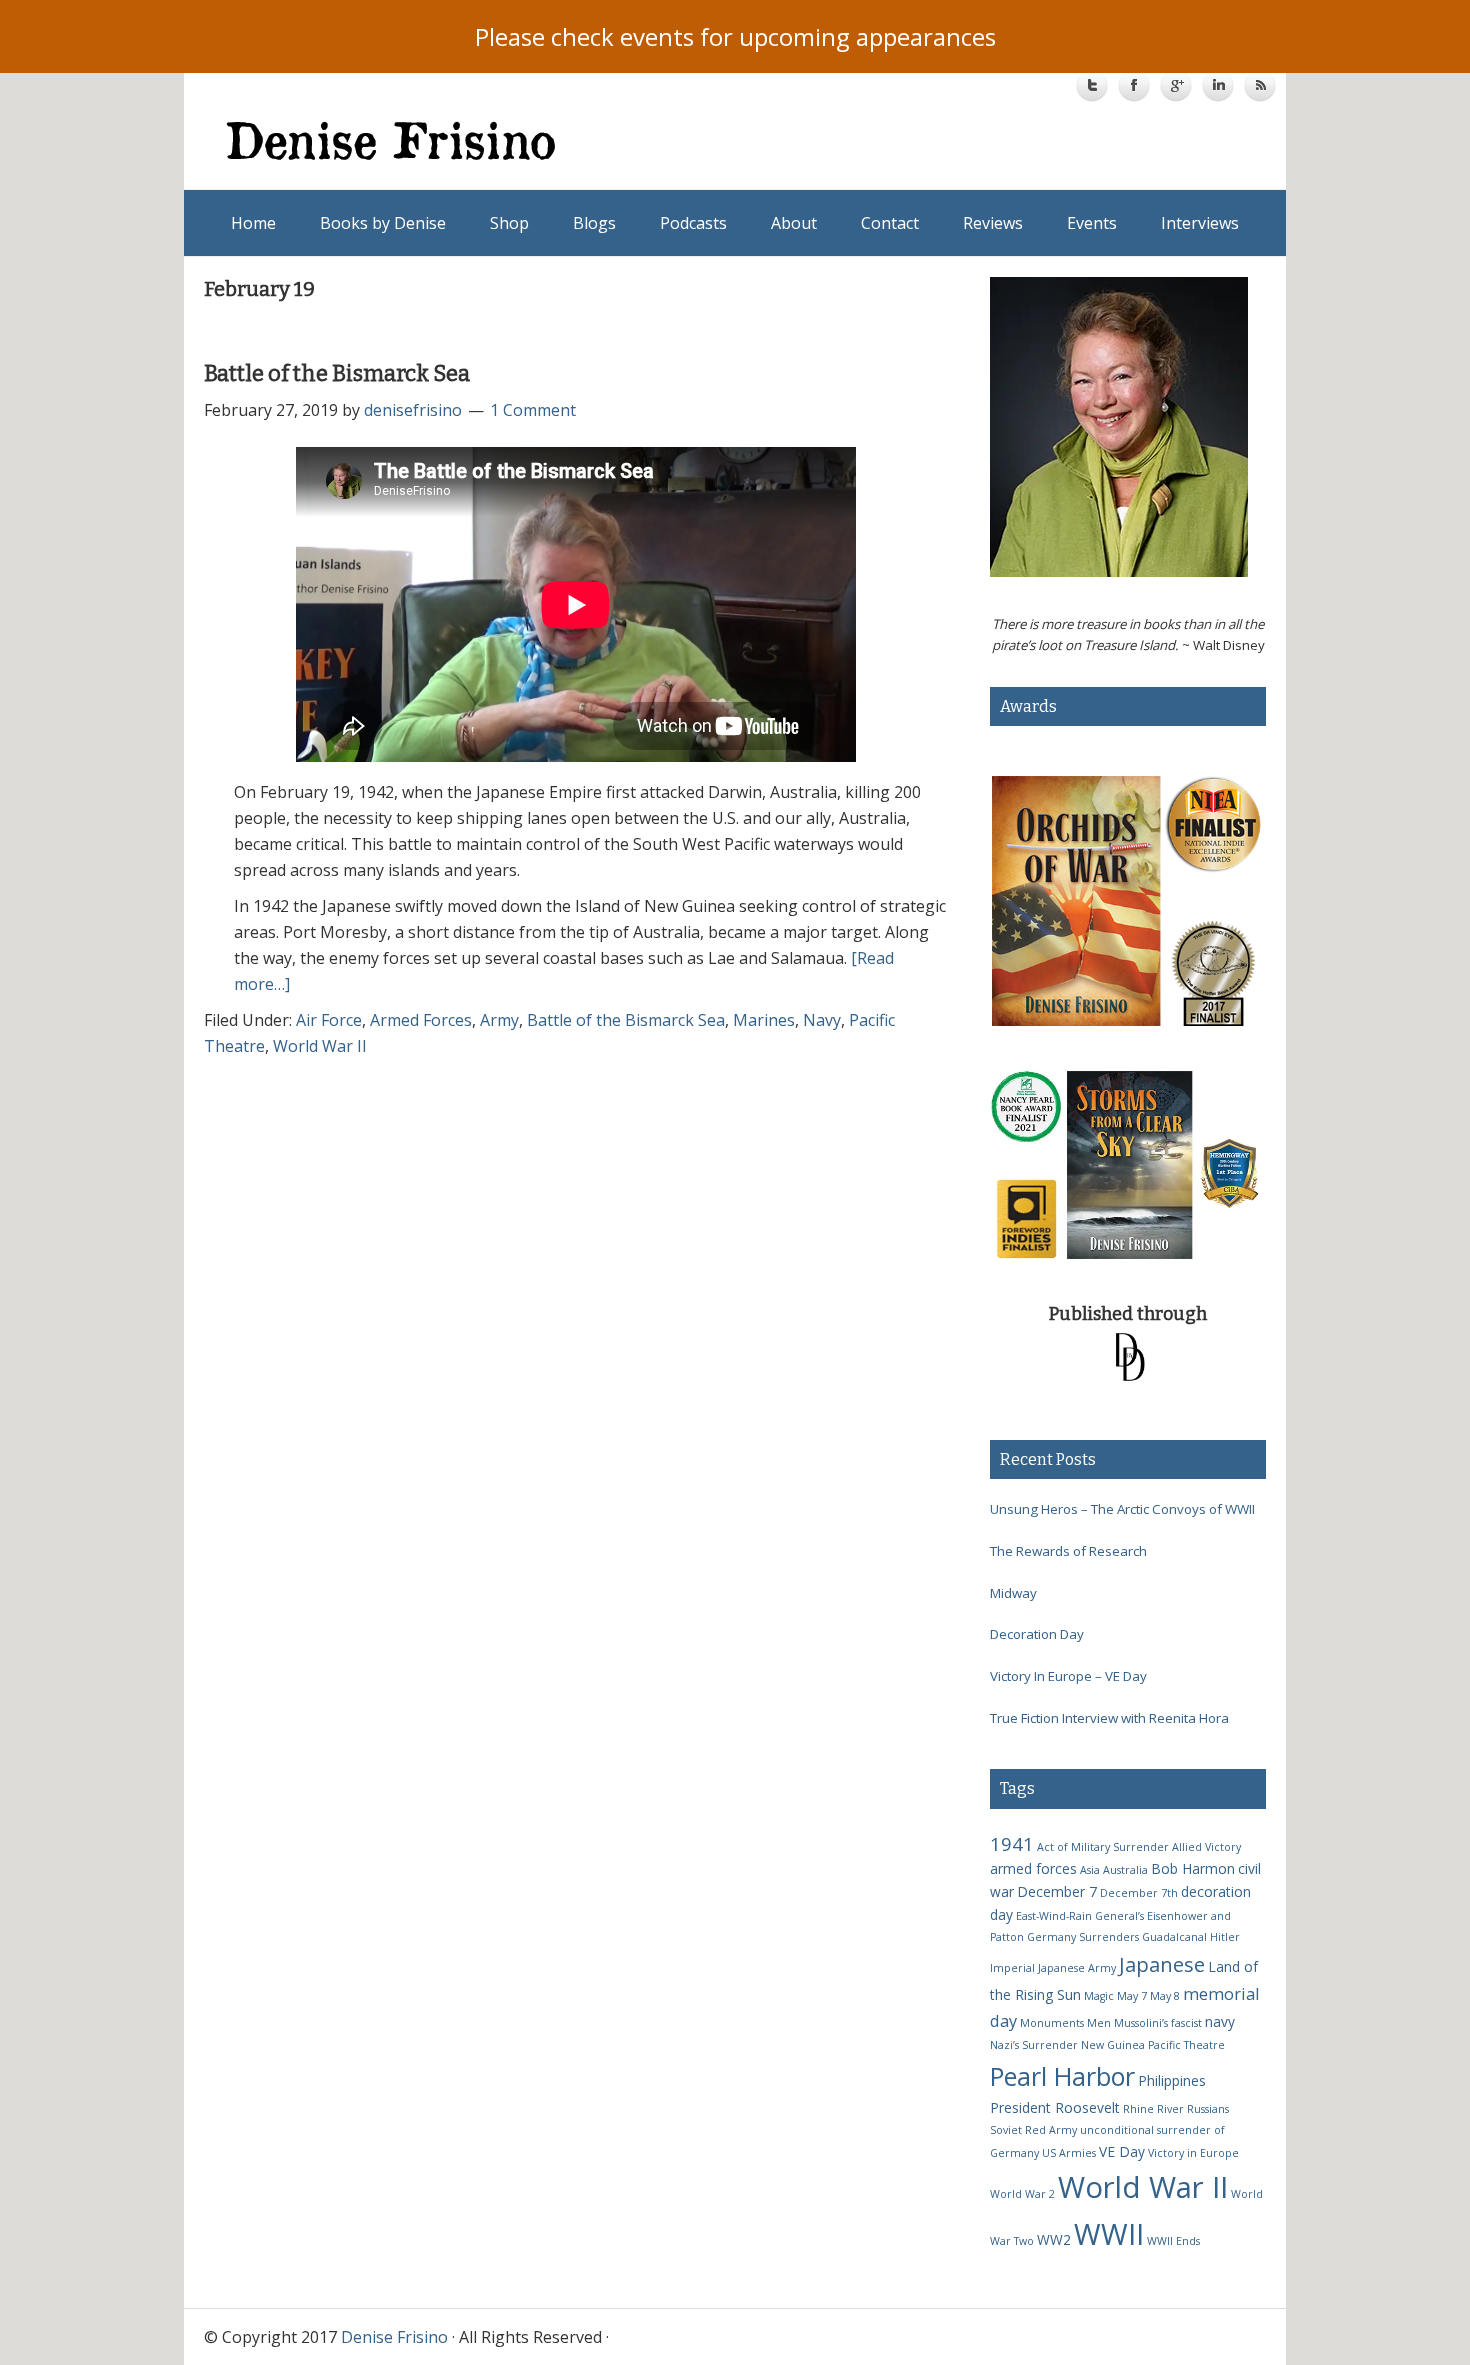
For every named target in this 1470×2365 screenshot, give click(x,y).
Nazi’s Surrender (1034, 2045)
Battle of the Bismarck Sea (337, 373)
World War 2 (1022, 2194)
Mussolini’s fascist (1158, 2023)
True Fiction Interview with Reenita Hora (1109, 1718)
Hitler (1225, 1937)
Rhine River (1153, 2109)
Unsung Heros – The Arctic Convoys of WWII (1122, 1509)
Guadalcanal (1174, 1937)
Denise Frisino (482, 140)
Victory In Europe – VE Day (1068, 1676)
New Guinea (1113, 2045)
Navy (822, 1020)
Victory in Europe (1193, 2153)
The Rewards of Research (1068, 1551)
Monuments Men (1065, 2023)
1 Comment (533, 410)
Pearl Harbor (1062, 2076)
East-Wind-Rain (1054, 1916)
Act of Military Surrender (1103, 1847)
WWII (1109, 2233)
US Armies (1069, 2153)
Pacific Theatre (1186, 2045)
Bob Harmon (1193, 1868)
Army (499, 1020)
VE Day (1122, 2151)
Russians (1208, 2109)
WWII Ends (1173, 2241)
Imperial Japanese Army (1053, 1968)
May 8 (1165, 1996)
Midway (1013, 1593)
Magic (1099, 1996)
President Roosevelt (1055, 2107)
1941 (1012, 1843)
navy (1220, 2021)
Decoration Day (1037, 1634)
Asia (1090, 1870)
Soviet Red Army (1033, 2130)
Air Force (329, 1020)
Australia (1125, 1870)
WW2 (1054, 2239)
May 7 (1132, 1996)
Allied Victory (1206, 1847)
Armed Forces (421, 1020)
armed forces (1033, 1868)
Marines (764, 1020)
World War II (320, 1046)
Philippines (1172, 2080)
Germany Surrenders (1083, 1937)
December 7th (1139, 1893)
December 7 (1057, 1891)
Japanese (1162, 1964)
